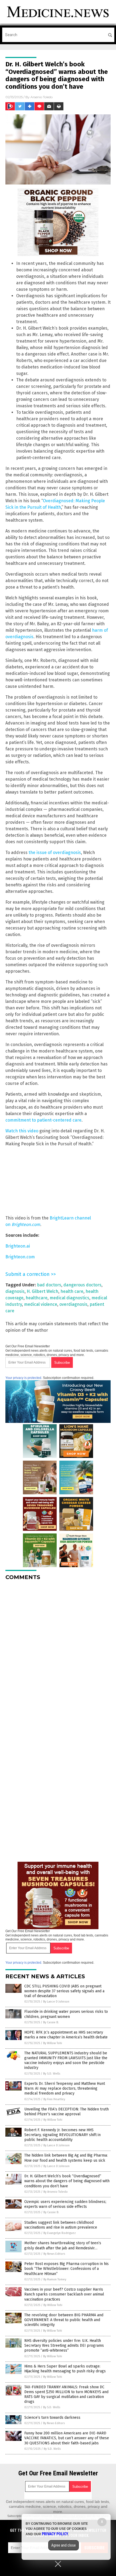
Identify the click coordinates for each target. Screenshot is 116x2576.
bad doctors (49, 1285)
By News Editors (54, 2254)
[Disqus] (58, 1652)
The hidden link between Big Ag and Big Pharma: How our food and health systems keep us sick (66, 2158)
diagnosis (15, 1291)
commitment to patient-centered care (43, 1120)
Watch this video (22, 1131)
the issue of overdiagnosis (55, 853)
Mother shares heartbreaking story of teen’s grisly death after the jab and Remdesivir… (63, 2245)
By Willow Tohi (53, 2043)
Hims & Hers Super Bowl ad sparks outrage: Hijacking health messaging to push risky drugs (65, 2369)
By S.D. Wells (52, 2074)
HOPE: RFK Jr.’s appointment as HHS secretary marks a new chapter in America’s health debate (66, 2035)
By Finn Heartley (54, 2099)
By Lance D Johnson (56, 2002)
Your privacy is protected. (24, 1378)
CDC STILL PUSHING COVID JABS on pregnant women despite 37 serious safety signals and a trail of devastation (64, 1991)
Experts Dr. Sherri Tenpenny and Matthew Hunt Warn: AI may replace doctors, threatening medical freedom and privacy (65, 2088)
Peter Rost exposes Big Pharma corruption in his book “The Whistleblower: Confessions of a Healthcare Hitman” (66, 2269)
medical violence (41, 1304)
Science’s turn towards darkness (52, 2418)
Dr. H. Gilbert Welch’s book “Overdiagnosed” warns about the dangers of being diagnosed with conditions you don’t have (67, 2181)
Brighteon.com (26, 1224)
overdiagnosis (73, 1304)
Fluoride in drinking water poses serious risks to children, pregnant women (66, 2014)
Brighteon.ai (18, 1246)
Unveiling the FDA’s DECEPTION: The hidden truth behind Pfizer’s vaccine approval (66, 2112)
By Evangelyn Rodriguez (60, 2233)
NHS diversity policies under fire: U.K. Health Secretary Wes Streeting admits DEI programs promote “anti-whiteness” (64, 2346)
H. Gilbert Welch (42, 1291)
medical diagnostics (69, 1298)
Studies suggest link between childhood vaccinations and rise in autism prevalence (61, 2225)
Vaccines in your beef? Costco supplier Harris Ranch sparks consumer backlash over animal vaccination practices (64, 2294)
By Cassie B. (51, 2022)
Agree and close (64, 2545)
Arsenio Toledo (42, 97)
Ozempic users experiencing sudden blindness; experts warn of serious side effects (65, 2204)
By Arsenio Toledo (56, 2192)
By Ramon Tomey (55, 2279)
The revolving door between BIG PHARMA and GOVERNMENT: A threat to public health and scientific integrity (64, 2320)
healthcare (37, 1298)
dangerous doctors (82, 1285)
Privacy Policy (55, 2534)
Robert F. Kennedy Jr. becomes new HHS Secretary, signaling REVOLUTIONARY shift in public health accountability (62, 2135)
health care (72, 1291)
